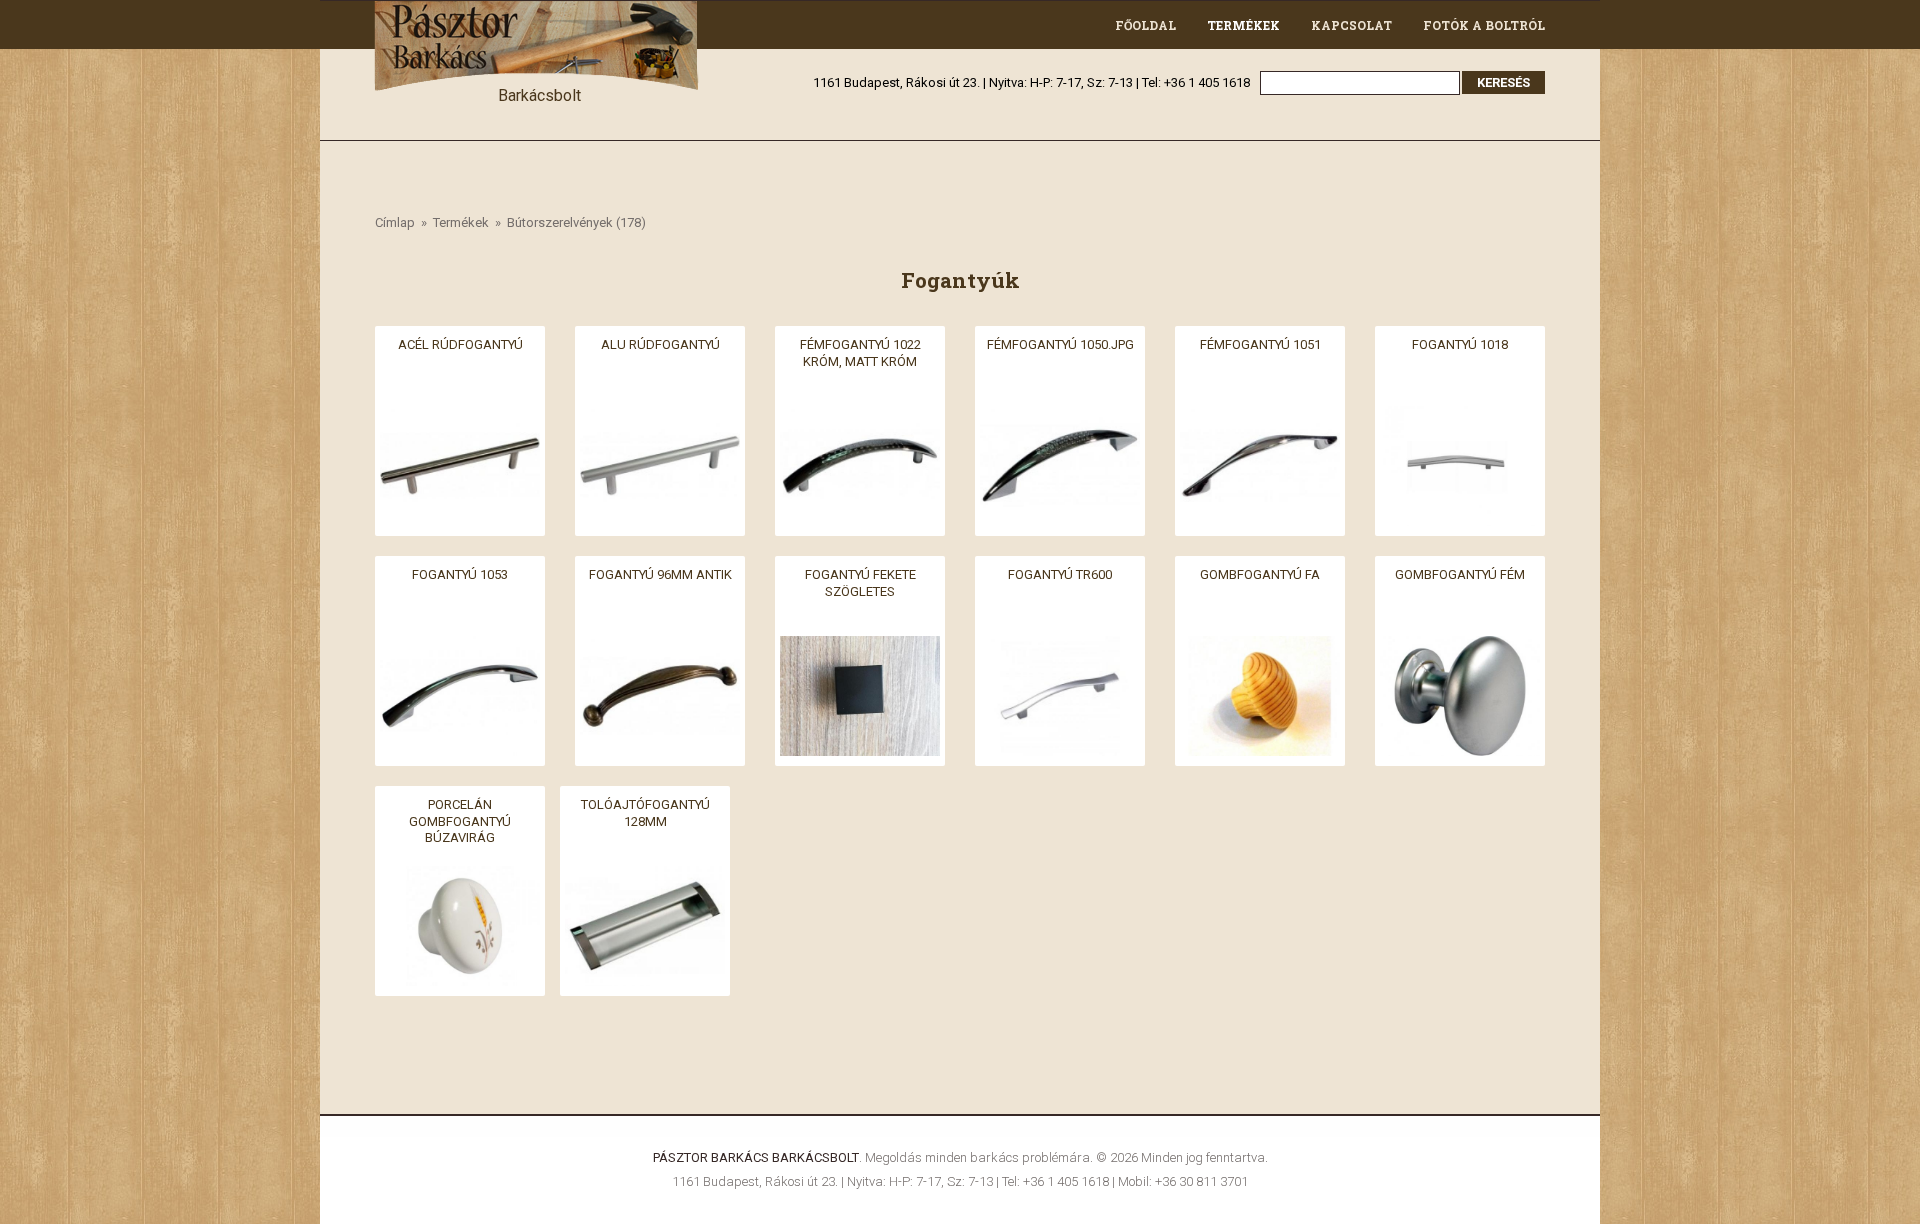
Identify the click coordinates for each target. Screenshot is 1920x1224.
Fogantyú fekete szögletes (860, 583)
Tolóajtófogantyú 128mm (645, 813)
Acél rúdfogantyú (460, 344)
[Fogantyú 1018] (1460, 417)
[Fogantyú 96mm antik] (660, 647)
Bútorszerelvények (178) (576, 222)
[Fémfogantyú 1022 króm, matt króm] (860, 417)
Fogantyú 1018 (1460, 344)
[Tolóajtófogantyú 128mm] (645, 877)
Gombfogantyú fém (1460, 574)
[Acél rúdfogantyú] (460, 417)
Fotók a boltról (1484, 25)
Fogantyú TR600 (1060, 574)
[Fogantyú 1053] (460, 647)
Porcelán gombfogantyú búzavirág (460, 821)
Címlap (395, 222)
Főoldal (1145, 25)
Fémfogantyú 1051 (1260, 344)
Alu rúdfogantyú (660, 344)
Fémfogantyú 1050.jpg (1060, 344)
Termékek (1243, 25)
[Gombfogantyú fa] (1260, 647)
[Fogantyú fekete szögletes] (860, 647)
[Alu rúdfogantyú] (660, 417)
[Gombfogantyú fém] (1460, 647)
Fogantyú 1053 (460, 574)
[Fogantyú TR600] (1060, 647)
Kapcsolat (1351, 25)
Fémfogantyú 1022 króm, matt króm (860, 353)
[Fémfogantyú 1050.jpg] (1060, 417)
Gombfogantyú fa (1260, 574)
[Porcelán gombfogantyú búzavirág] (460, 877)
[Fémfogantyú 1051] (1260, 417)
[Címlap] (539, 12)
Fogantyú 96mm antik (660, 574)
